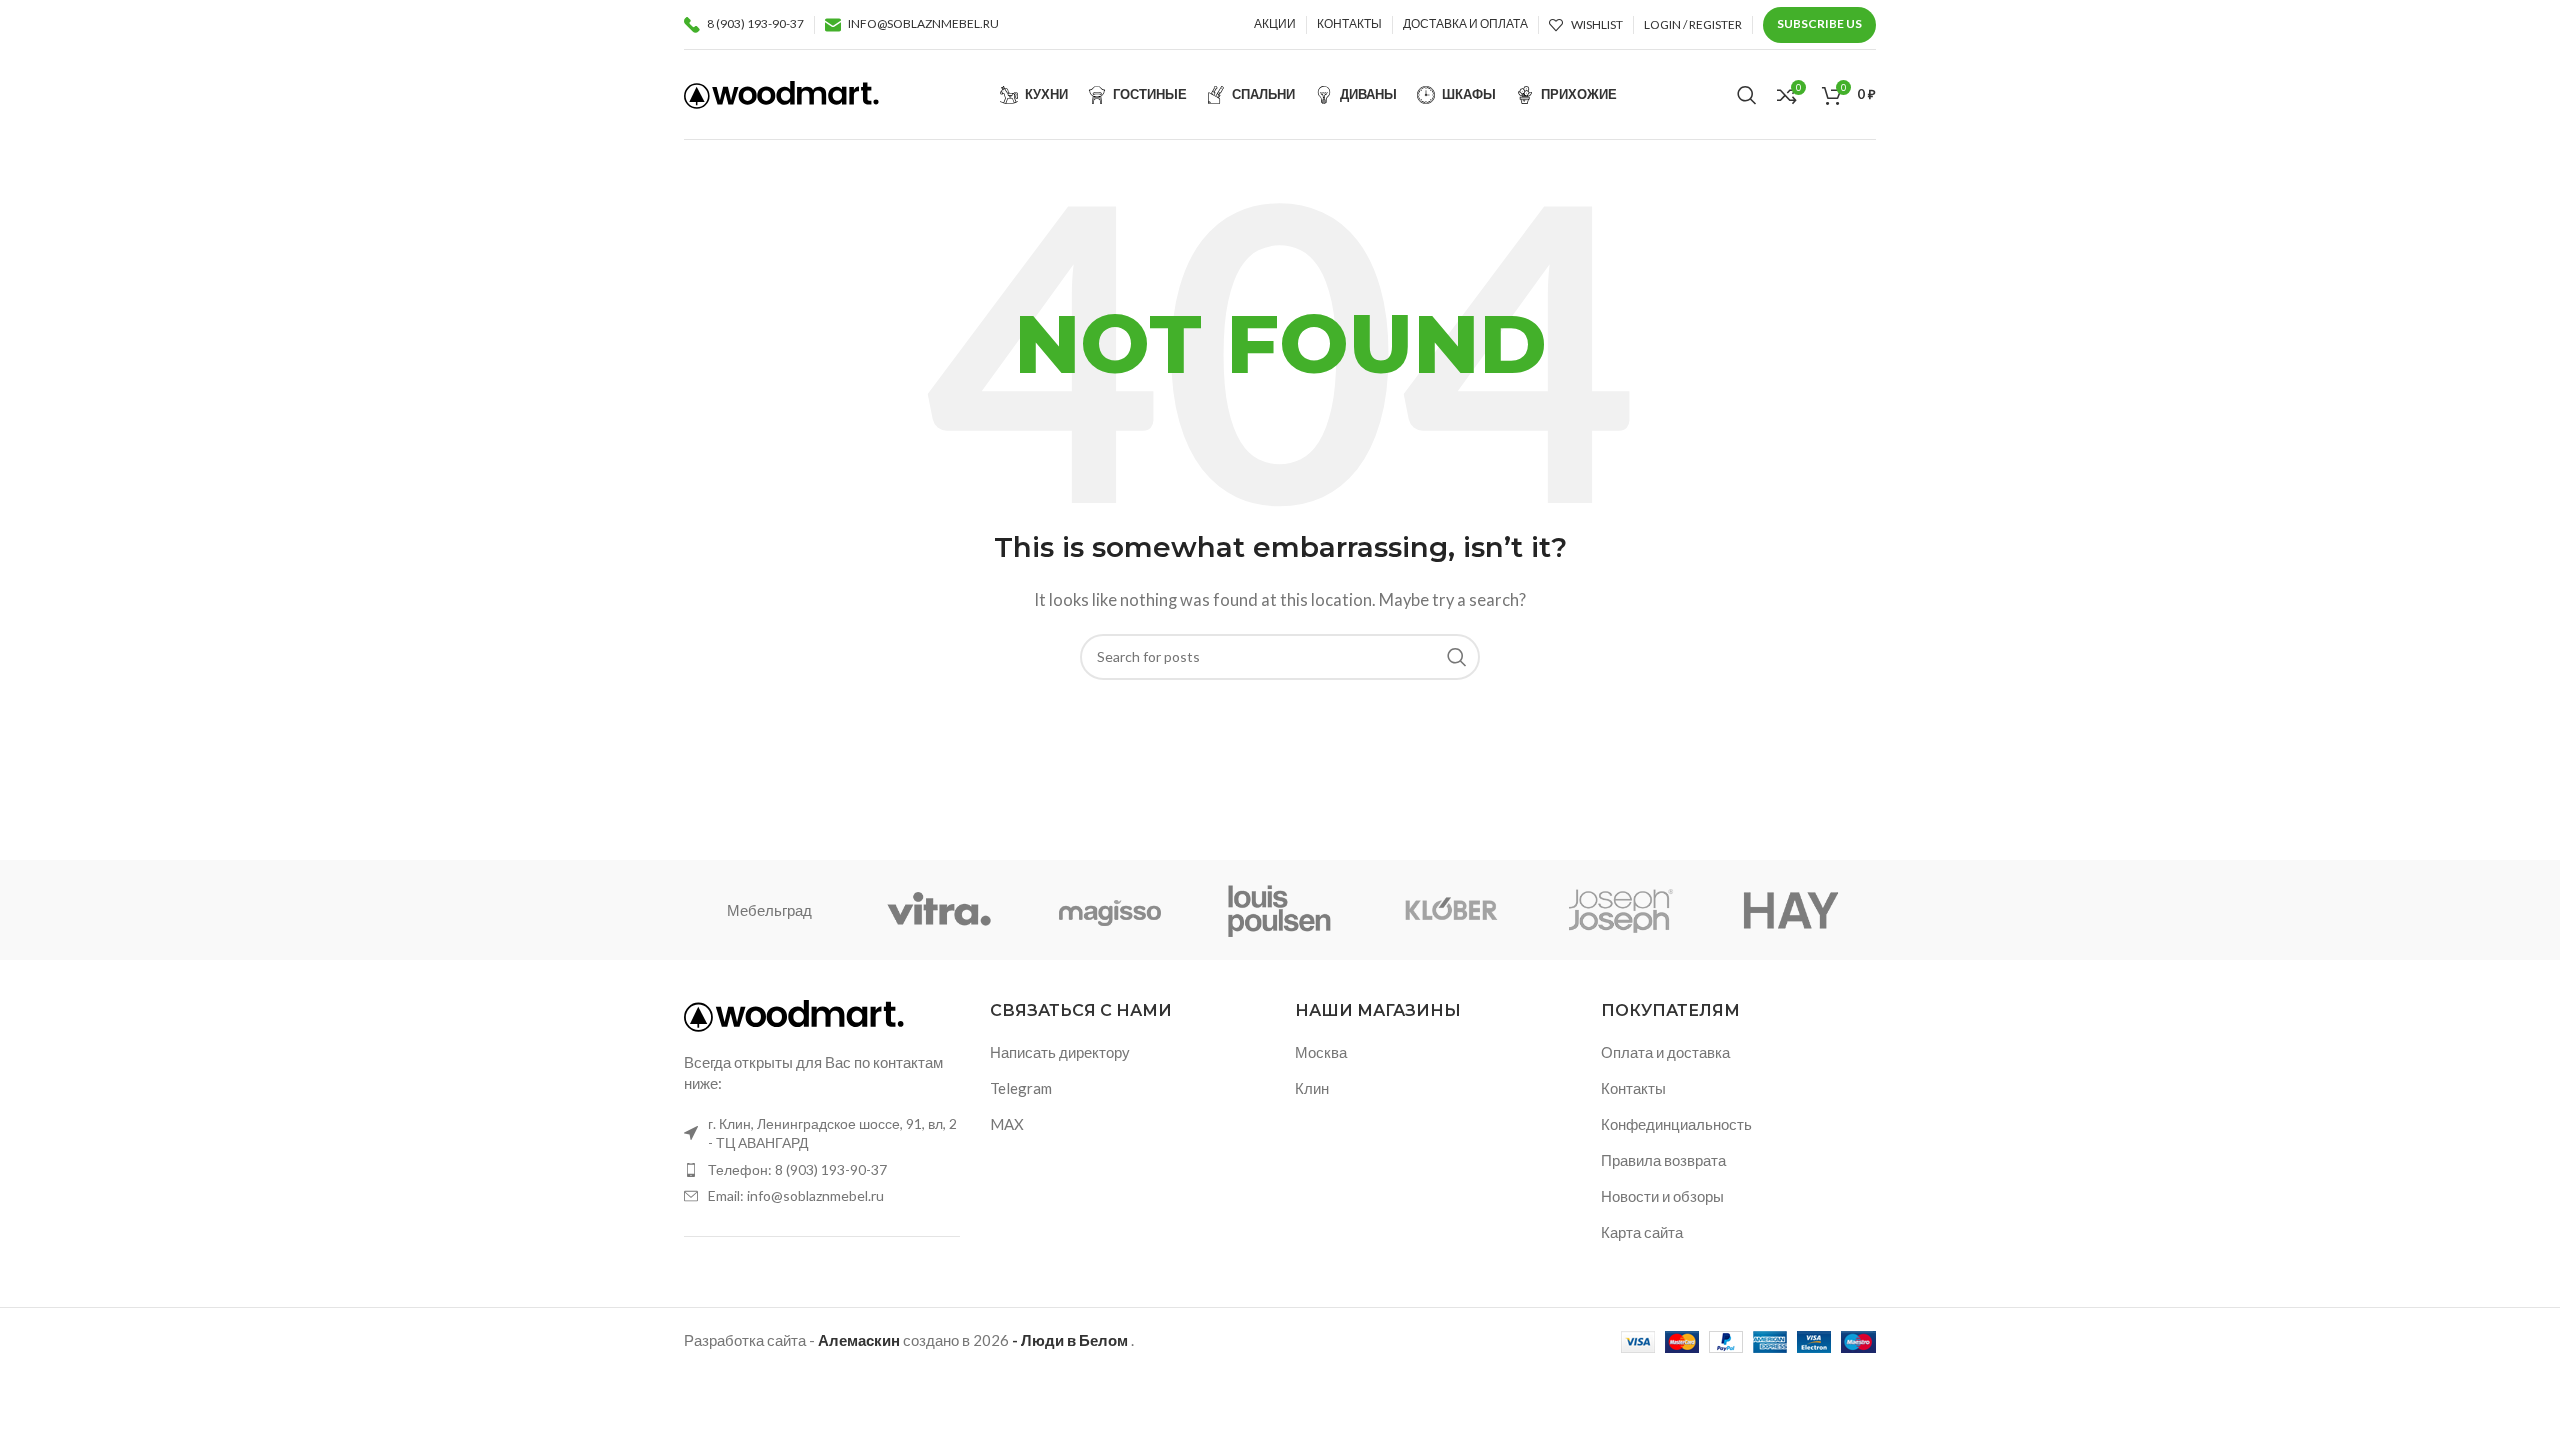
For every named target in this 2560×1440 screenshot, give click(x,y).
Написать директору (1060, 1052)
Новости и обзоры (1662, 1196)
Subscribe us (1819, 23)
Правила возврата (1663, 1160)
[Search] (1747, 95)
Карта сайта (1642, 1232)
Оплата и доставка (1665, 1052)
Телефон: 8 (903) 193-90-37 (797, 1169)
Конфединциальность (1676, 1124)
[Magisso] (1110, 910)
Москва (1321, 1052)
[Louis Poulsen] (1280, 910)
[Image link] (794, 1014)
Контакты (1633, 1088)
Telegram (1021, 1088)
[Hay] (1791, 910)
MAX (1007, 1124)
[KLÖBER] (1450, 910)
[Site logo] (781, 92)
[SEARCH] (1457, 657)
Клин (1312, 1088)
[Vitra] (939, 910)
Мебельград (769, 910)
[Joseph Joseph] (1620, 910)
